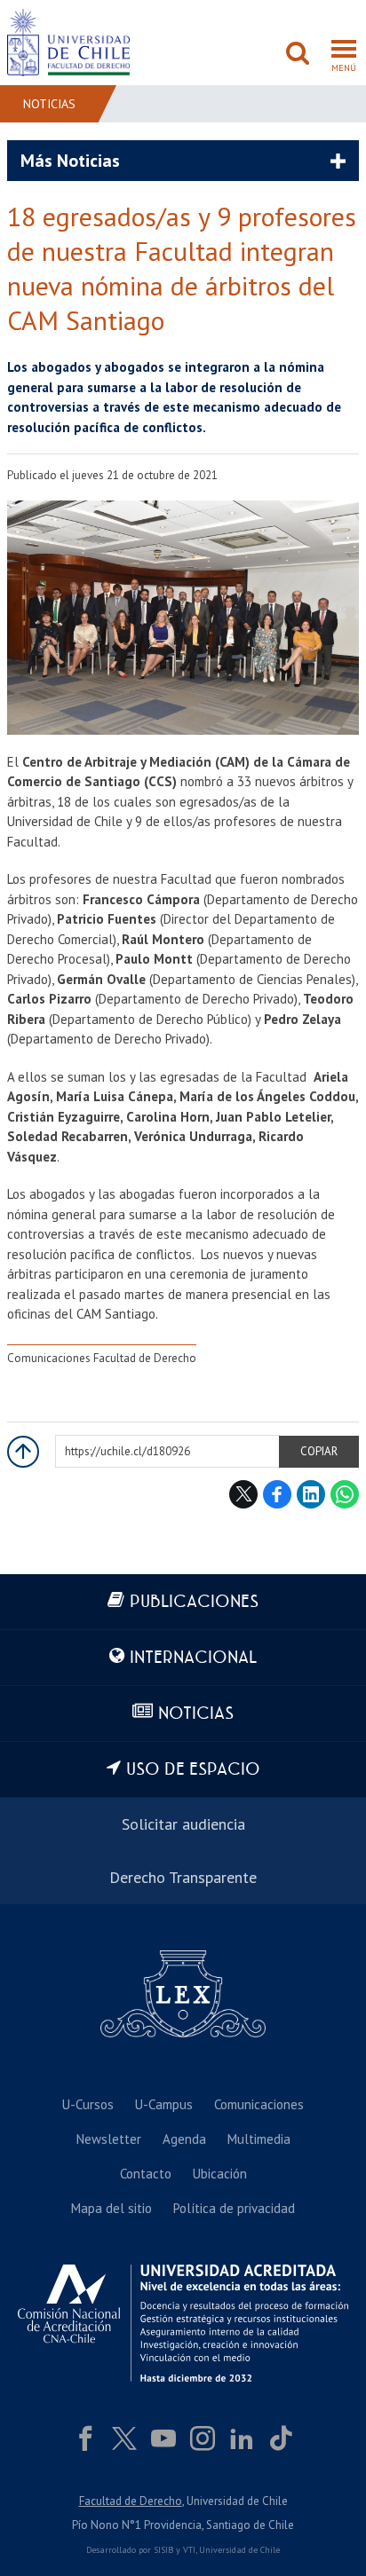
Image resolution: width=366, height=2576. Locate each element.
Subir (23, 1452)
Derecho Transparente (183, 1877)
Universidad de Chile (239, 2550)
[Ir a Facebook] (85, 2438)
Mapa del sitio (111, 2208)
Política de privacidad (234, 2208)
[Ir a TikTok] (281, 2438)
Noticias (49, 104)
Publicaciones (194, 1602)
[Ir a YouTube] (163, 2438)
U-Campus (164, 2104)
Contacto (146, 2174)
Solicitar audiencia (183, 1824)
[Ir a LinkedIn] (242, 2438)
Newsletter (109, 2139)
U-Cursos (88, 2104)
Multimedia (259, 2139)
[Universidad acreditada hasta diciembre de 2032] (183, 2323)
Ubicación (220, 2174)
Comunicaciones (259, 2104)
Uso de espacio (193, 1770)
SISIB (163, 2550)
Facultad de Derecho (131, 2501)
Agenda (184, 2139)
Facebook (277, 1494)
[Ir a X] (124, 2438)
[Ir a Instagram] (203, 2438)
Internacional (193, 1658)
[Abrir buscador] (298, 55)
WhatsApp (345, 1494)
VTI (189, 2550)
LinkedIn (311, 1494)
